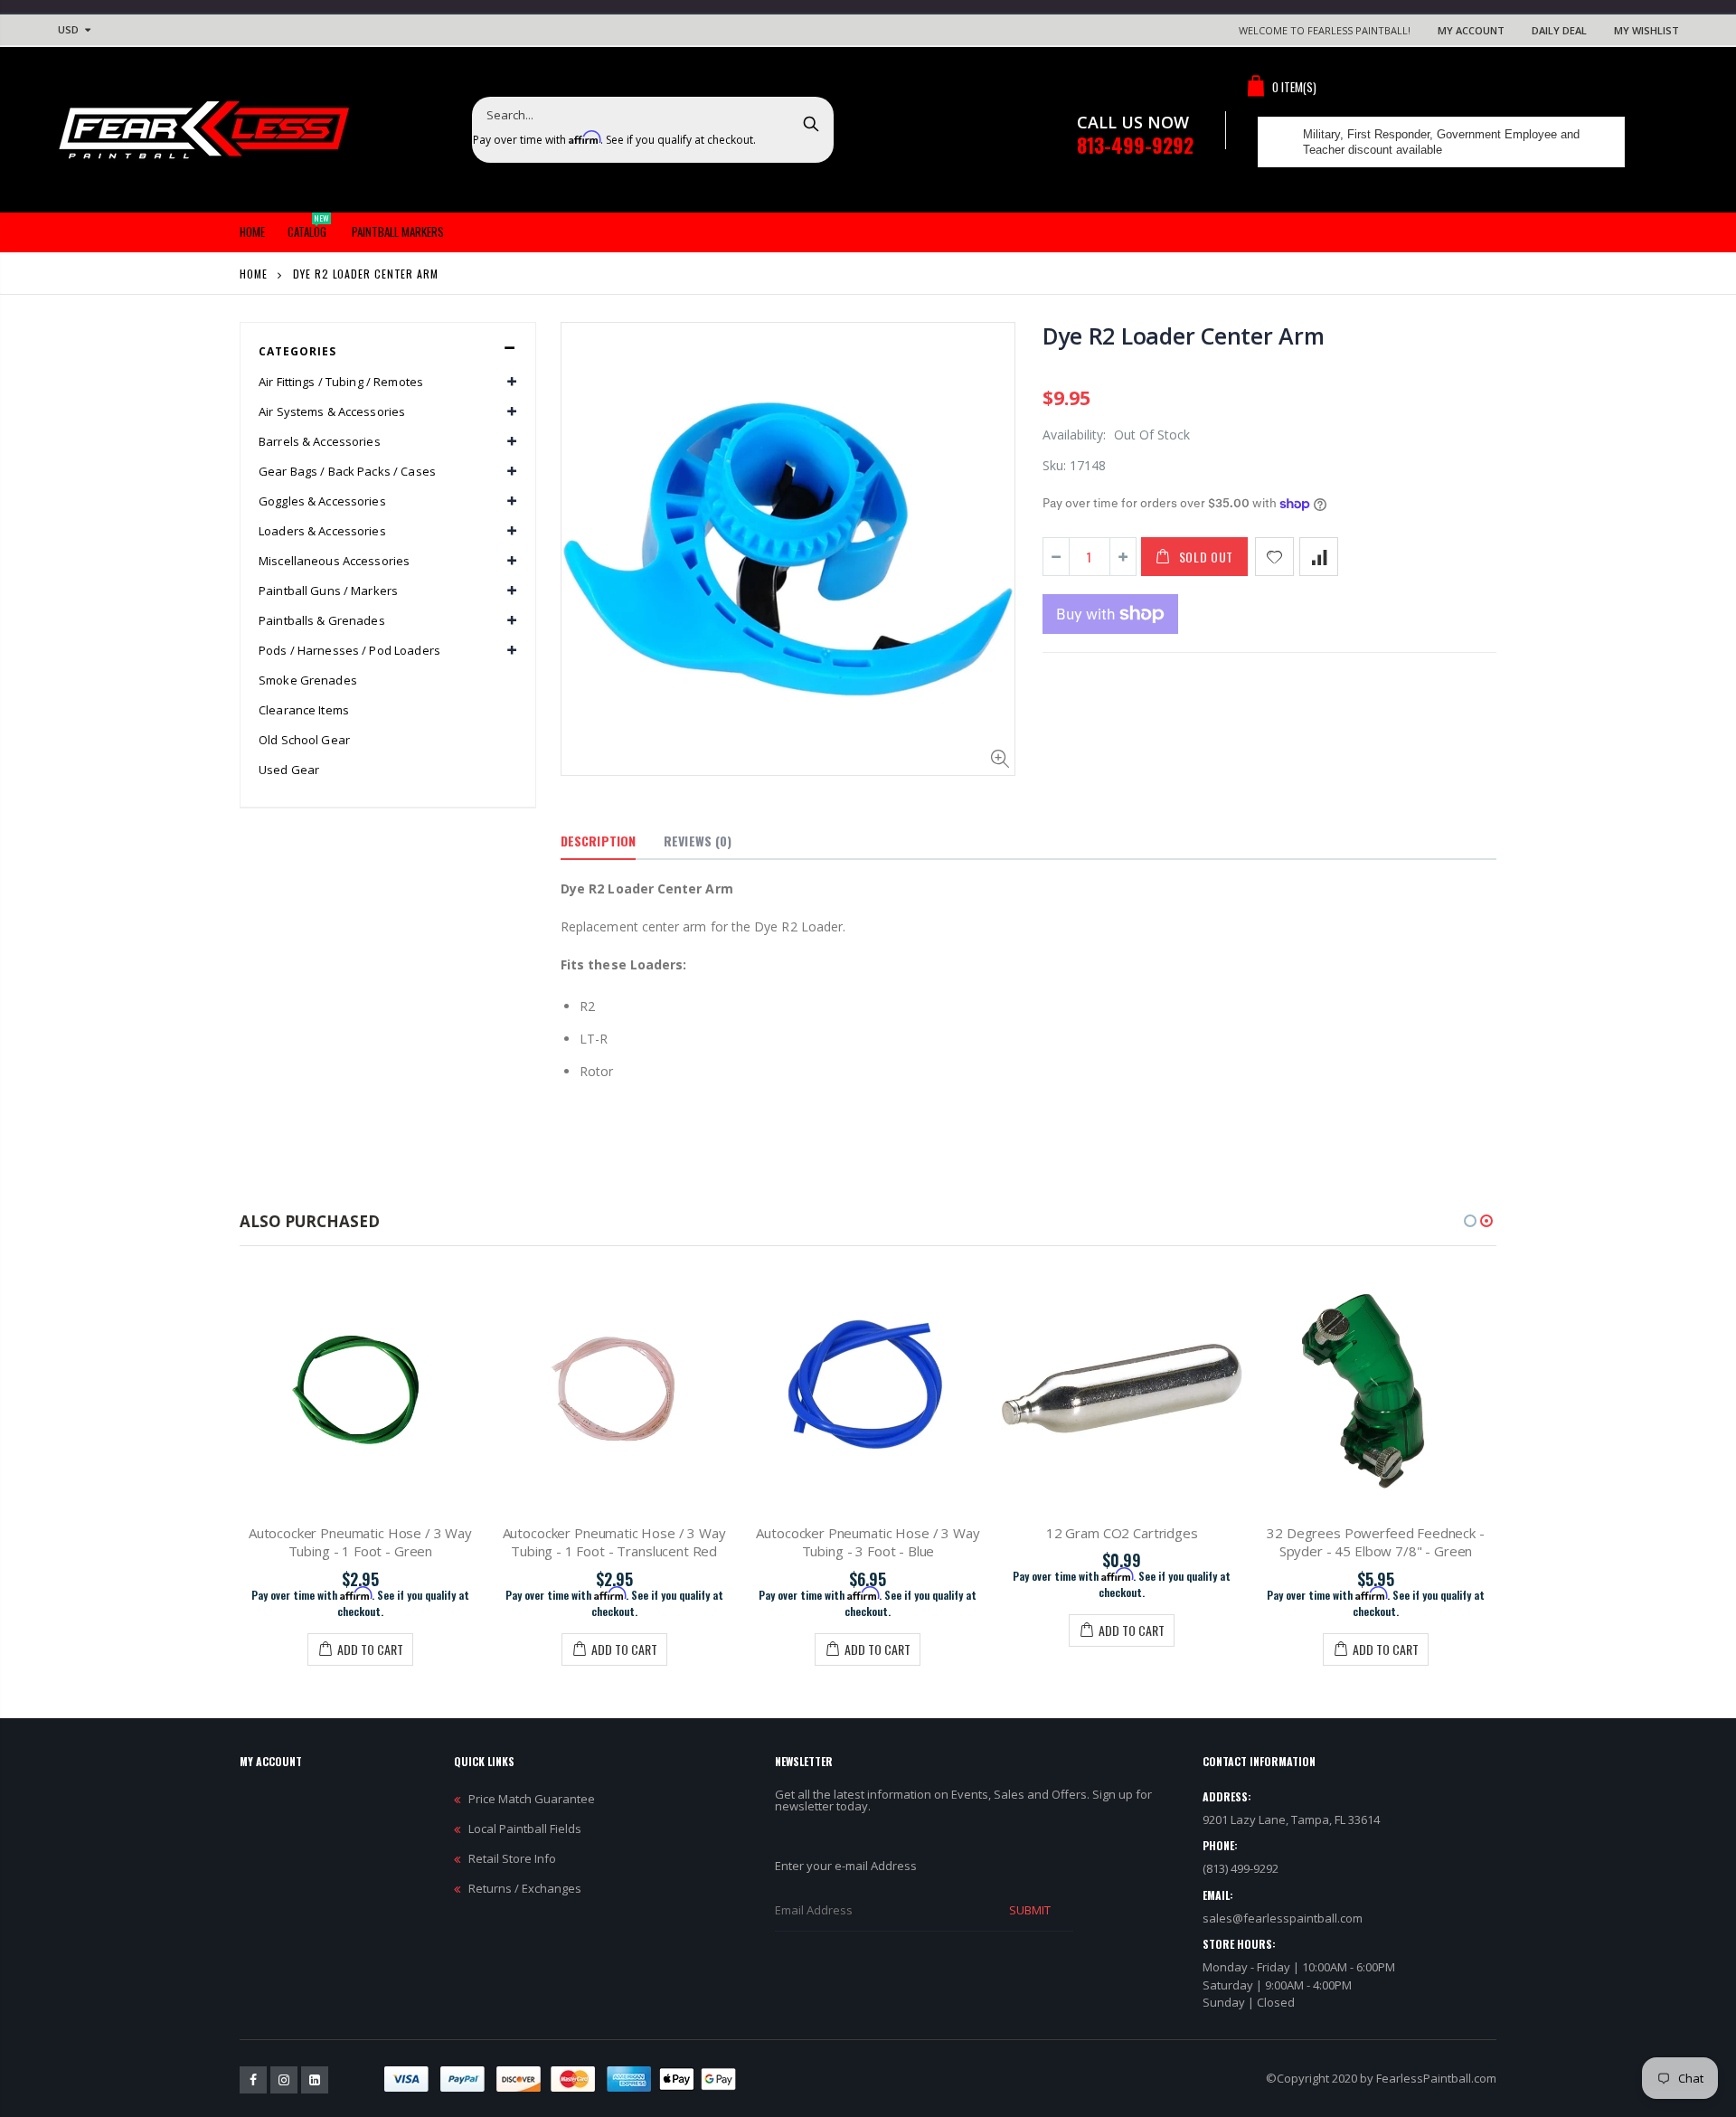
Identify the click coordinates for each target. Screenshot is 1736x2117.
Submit (1030, 1910)
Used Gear (289, 770)
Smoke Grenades (308, 680)
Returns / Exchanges (525, 1888)
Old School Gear (304, 740)
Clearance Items (304, 710)
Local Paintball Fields (525, 1829)
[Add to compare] (1319, 557)
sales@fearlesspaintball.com (1283, 1918)
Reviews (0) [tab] (698, 841)
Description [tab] (598, 841)
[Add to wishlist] (1274, 557)
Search (811, 123)
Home (254, 274)
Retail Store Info (512, 1858)
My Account (1471, 30)
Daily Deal (1559, 30)
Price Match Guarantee (532, 1799)
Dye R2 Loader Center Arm (1184, 336)
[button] (1470, 1221)
